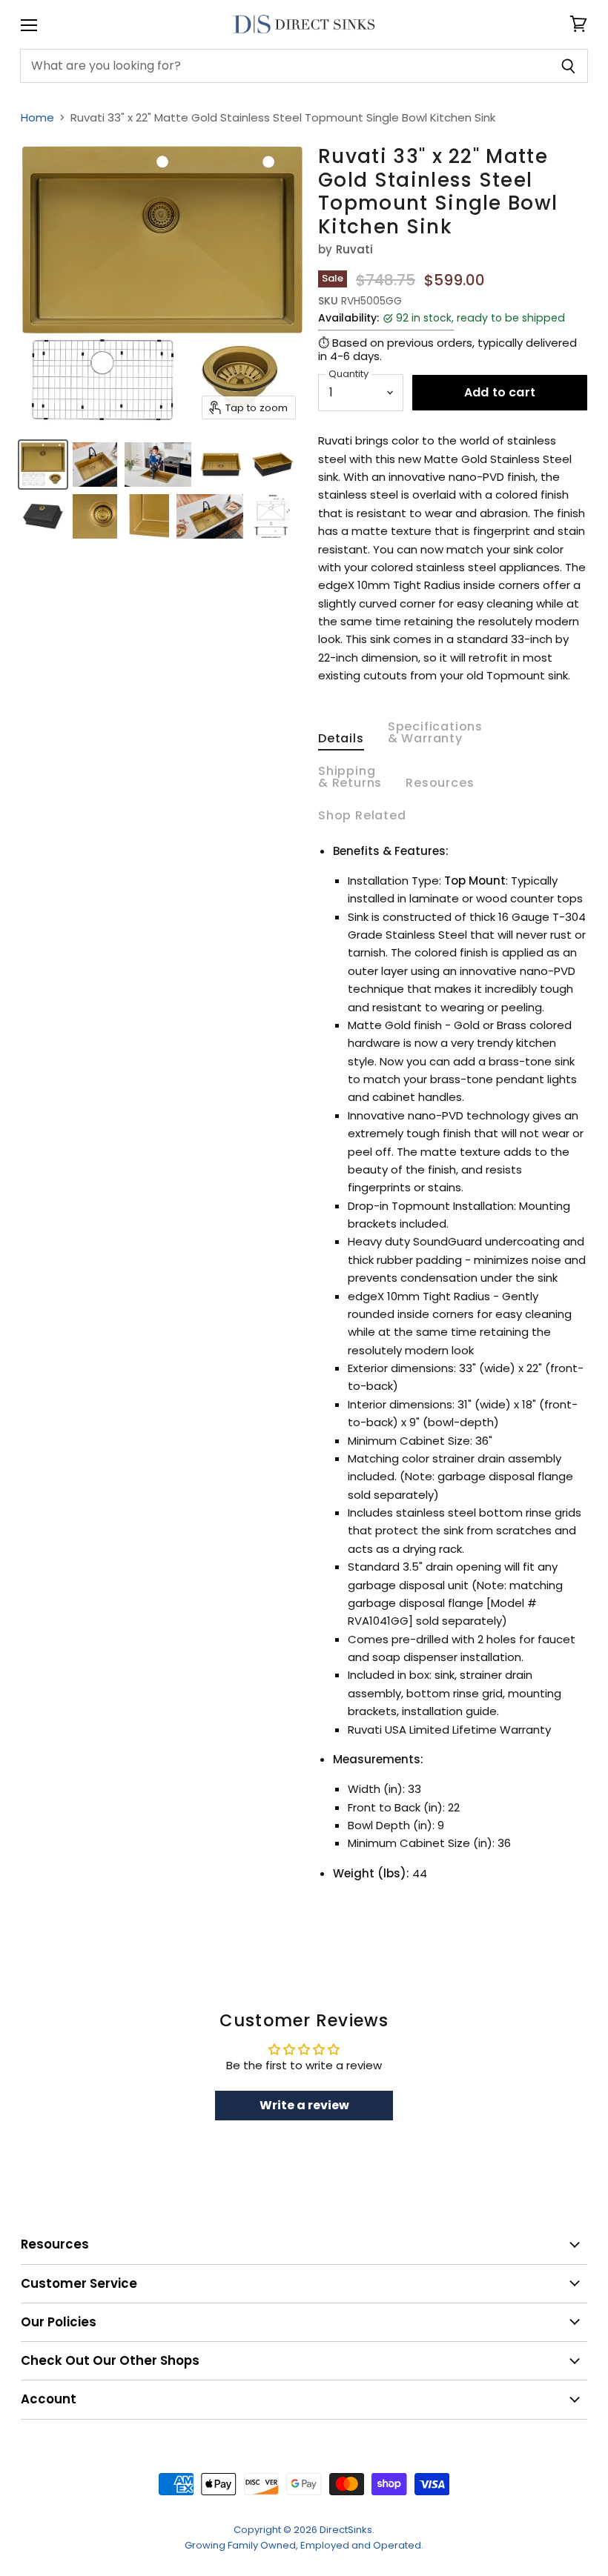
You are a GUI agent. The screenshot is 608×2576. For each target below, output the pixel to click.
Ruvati (355, 249)
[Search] (568, 66)
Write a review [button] (304, 2105)
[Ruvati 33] (43, 465)
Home (37, 117)
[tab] (341, 742)
